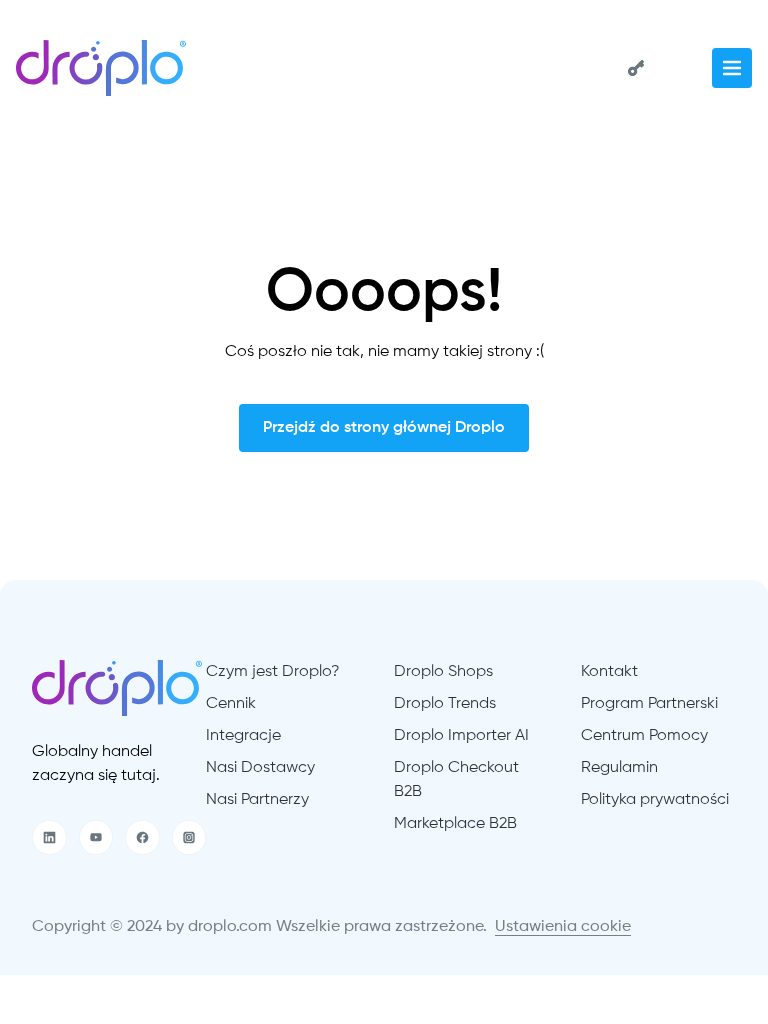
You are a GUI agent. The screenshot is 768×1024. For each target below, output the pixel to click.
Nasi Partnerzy (257, 800)
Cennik (231, 704)
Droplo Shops (443, 672)
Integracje (243, 736)
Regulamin (619, 768)
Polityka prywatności (655, 800)
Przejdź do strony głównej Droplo (384, 428)
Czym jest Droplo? (273, 672)
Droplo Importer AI (461, 736)
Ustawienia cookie (563, 927)
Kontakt (609, 672)
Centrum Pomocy (644, 736)
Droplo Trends (445, 704)
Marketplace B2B (455, 824)
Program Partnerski (649, 704)
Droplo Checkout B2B (456, 780)
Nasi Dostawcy (260, 768)
